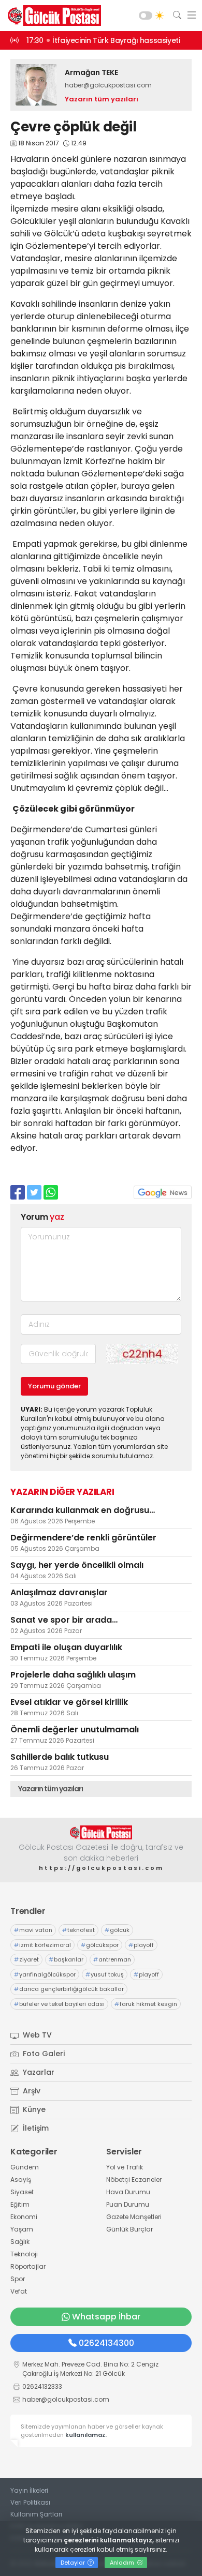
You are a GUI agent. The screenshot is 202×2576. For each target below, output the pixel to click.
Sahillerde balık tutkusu (60, 1757)
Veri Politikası (30, 2502)
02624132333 (42, 2386)
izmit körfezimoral (42, 1945)
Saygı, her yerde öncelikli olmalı (77, 1565)
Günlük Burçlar (129, 2229)
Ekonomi (24, 2217)
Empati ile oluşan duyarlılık (66, 1647)
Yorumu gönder (54, 1386)
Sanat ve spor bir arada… (64, 1620)
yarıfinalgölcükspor (45, 1974)
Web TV (36, 2035)
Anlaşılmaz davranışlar (59, 1592)
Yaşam (22, 2229)
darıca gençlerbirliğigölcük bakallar (69, 1989)
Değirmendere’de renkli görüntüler (83, 1538)
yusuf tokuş (105, 1974)
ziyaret (26, 1959)
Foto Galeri (43, 2054)
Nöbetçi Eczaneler (134, 2180)
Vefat (19, 2291)
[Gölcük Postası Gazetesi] (52, 16)
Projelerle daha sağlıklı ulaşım (73, 1675)
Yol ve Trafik (125, 2167)
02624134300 (106, 2343)
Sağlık (20, 2242)
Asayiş (21, 2180)
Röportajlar (28, 2266)
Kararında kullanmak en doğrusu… (83, 1510)
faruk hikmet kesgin (146, 2004)
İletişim (35, 2128)
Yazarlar (38, 2072)
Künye (33, 2109)
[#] (101, 1832)
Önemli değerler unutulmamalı (75, 1729)
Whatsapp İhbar (106, 2317)
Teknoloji (24, 2254)
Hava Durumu (128, 2192)
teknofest (78, 1930)
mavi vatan (33, 1930)
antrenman (112, 1959)
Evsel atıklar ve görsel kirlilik (69, 1702)
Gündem (25, 2167)
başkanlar (66, 1959)
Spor (18, 2279)
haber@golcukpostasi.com (108, 85)
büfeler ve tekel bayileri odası (59, 2004)
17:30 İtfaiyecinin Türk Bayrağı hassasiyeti (103, 40)
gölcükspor (100, 1945)
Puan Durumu (128, 2204)
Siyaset (22, 2192)
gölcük (117, 1930)
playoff (141, 1945)
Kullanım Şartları (36, 2514)
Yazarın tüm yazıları (102, 99)
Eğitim (20, 2204)
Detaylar (74, 2563)
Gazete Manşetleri (134, 2217)
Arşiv (31, 2091)
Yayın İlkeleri (29, 2490)
